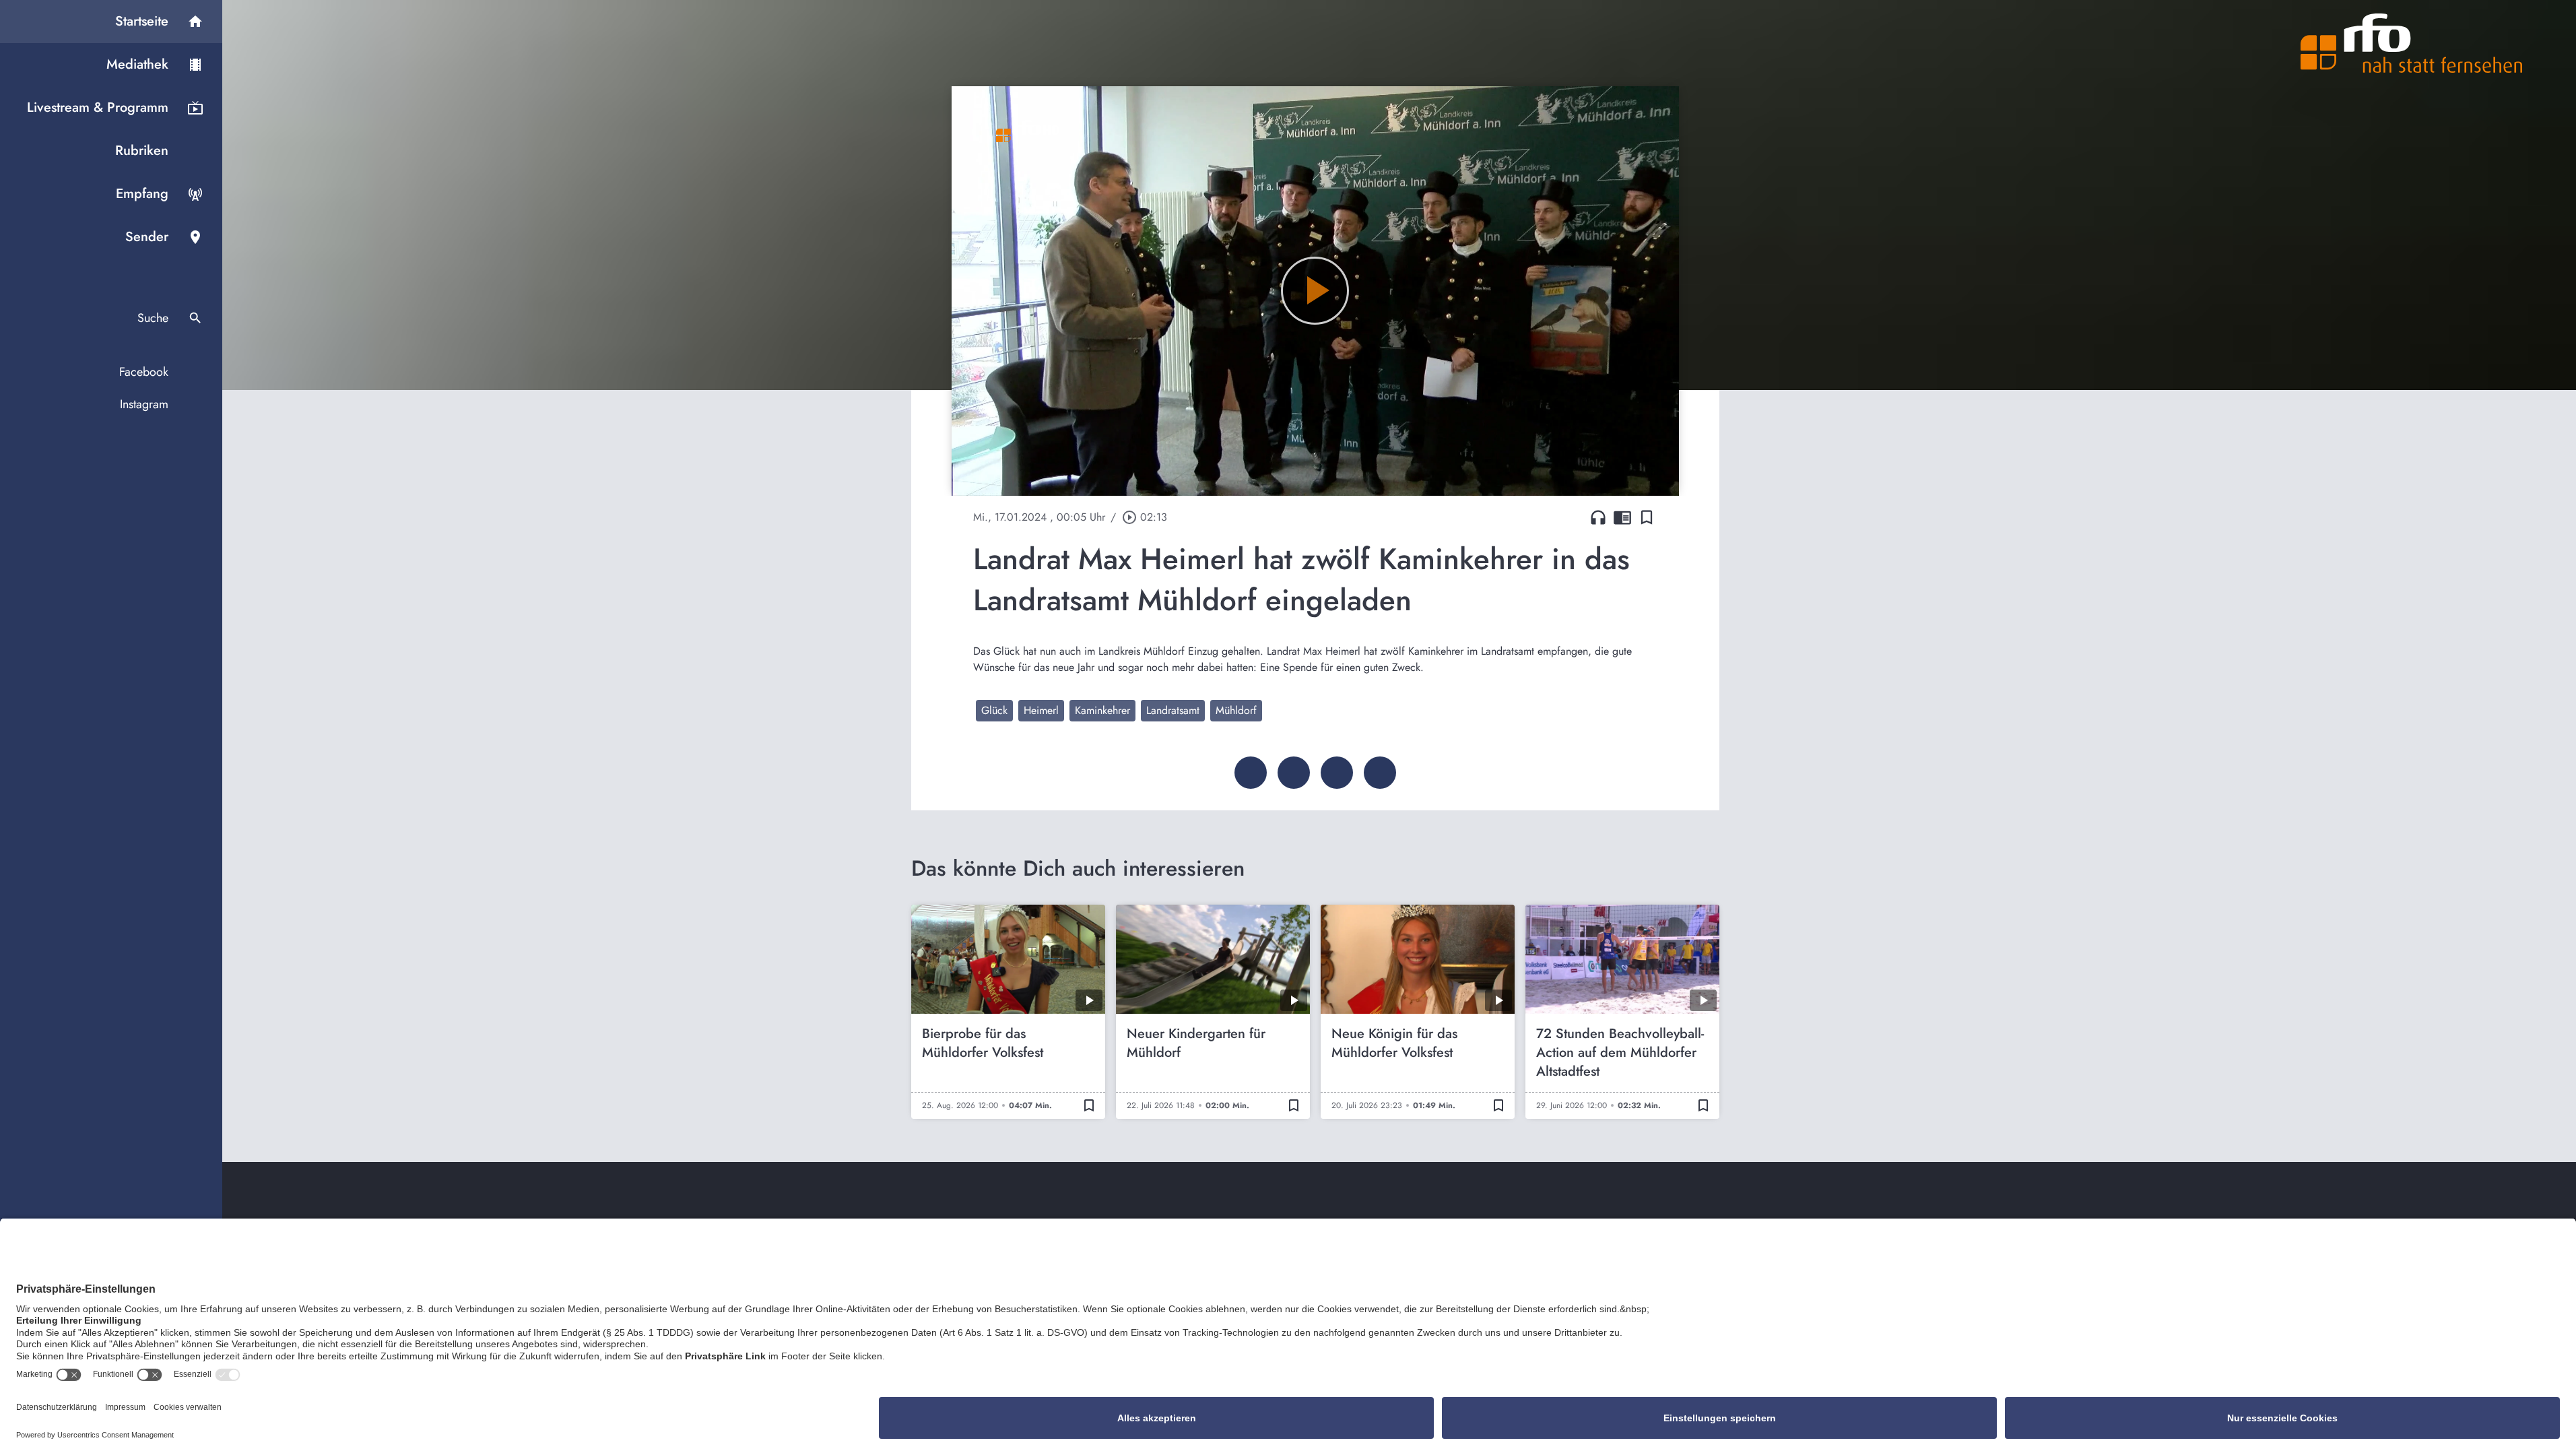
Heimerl (1041, 710)
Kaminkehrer (1102, 710)
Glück (994, 710)
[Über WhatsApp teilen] (1337, 773)
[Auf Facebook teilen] (1251, 773)
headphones (1598, 517)
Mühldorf (1236, 710)
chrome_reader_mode (1622, 517)
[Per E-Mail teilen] (1380, 773)
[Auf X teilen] (1294, 773)
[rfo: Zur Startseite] (2412, 43)
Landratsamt (1173, 710)
